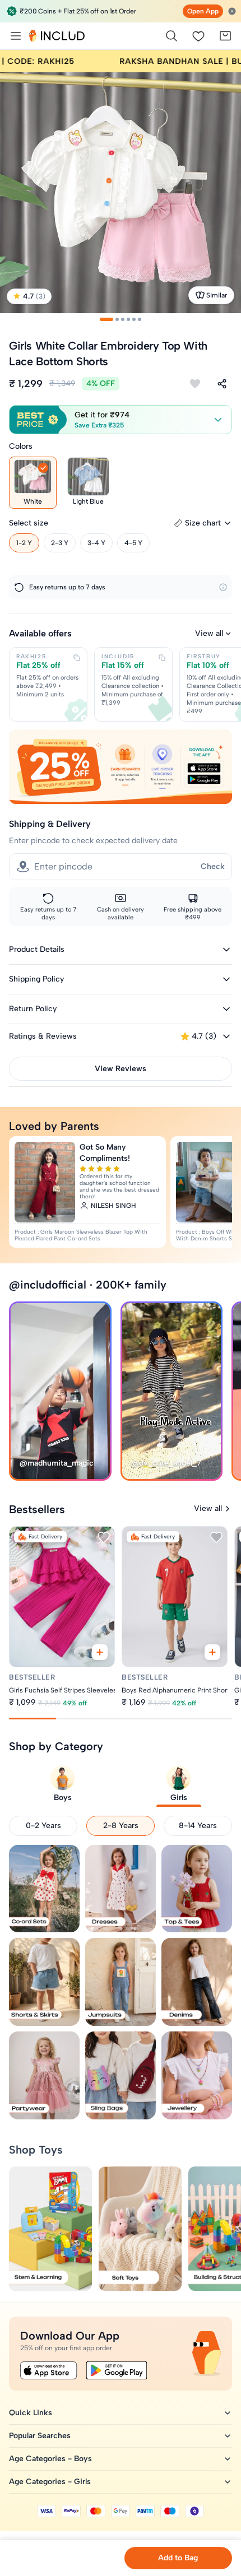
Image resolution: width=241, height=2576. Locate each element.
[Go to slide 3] (123, 319)
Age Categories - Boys (50, 2459)
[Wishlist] (198, 36)
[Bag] (225, 36)
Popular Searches (40, 2436)
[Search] (172, 36)
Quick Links (31, 2413)
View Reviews (121, 1069)
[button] (121, 420)
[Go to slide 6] (140, 319)
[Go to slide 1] (106, 319)
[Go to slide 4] (128, 319)
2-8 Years (121, 1826)
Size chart (203, 523)
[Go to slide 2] (117, 319)
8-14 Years (198, 1826)
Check (213, 866)
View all (209, 633)
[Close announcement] (232, 11)
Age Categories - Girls (50, 2482)
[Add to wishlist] (195, 384)
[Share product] (222, 384)
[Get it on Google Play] (117, 2370)
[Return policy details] (223, 587)
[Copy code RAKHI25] (77, 658)
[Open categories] (16, 36)
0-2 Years (43, 1826)
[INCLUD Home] (57, 36)
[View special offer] (121, 767)
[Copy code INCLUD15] (162, 658)
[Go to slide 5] (134, 319)
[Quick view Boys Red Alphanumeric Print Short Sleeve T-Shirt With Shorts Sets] (212, 1652)
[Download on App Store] (49, 2370)
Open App (203, 11)
